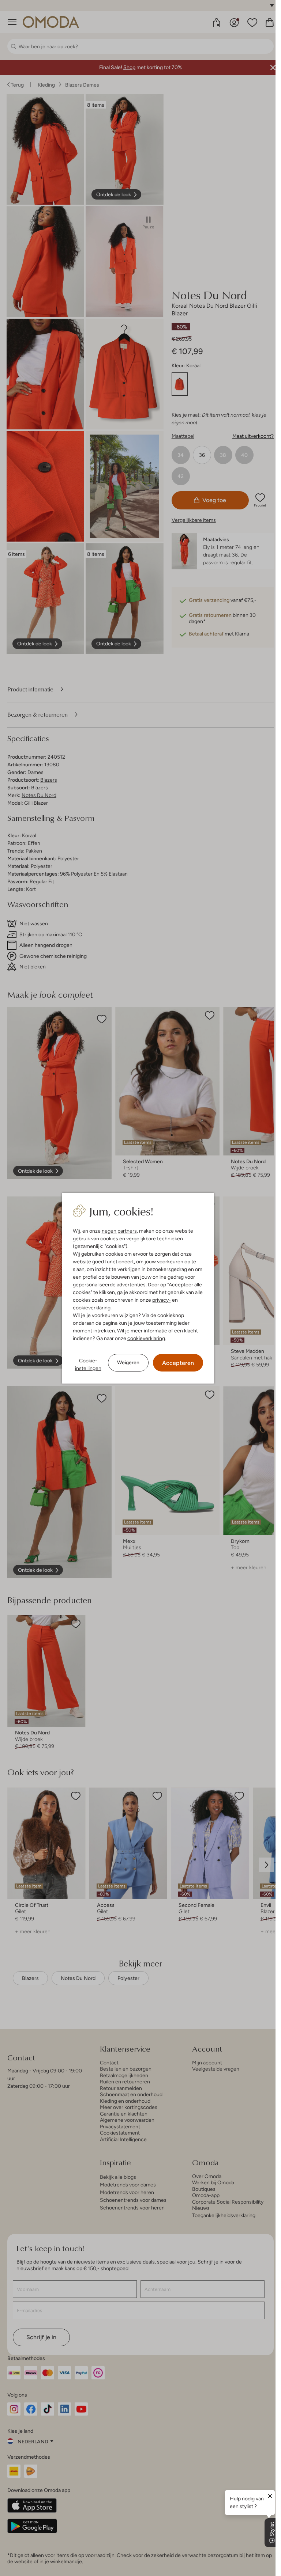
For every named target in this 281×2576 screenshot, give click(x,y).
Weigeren (128, 1362)
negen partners (119, 1231)
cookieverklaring (92, 1308)
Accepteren (178, 1363)
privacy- (162, 1300)
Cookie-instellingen (88, 1364)
